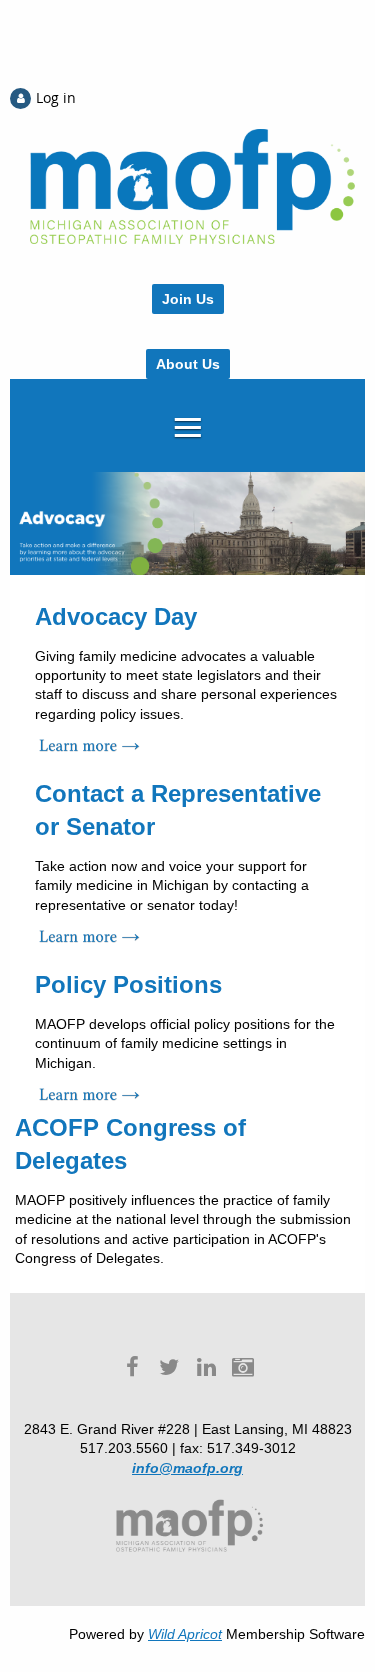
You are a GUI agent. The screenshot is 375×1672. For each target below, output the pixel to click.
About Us (188, 364)
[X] (169, 1366)
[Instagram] (243, 1366)
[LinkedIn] (206, 1366)
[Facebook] (132, 1366)
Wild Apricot (185, 1634)
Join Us (188, 299)
